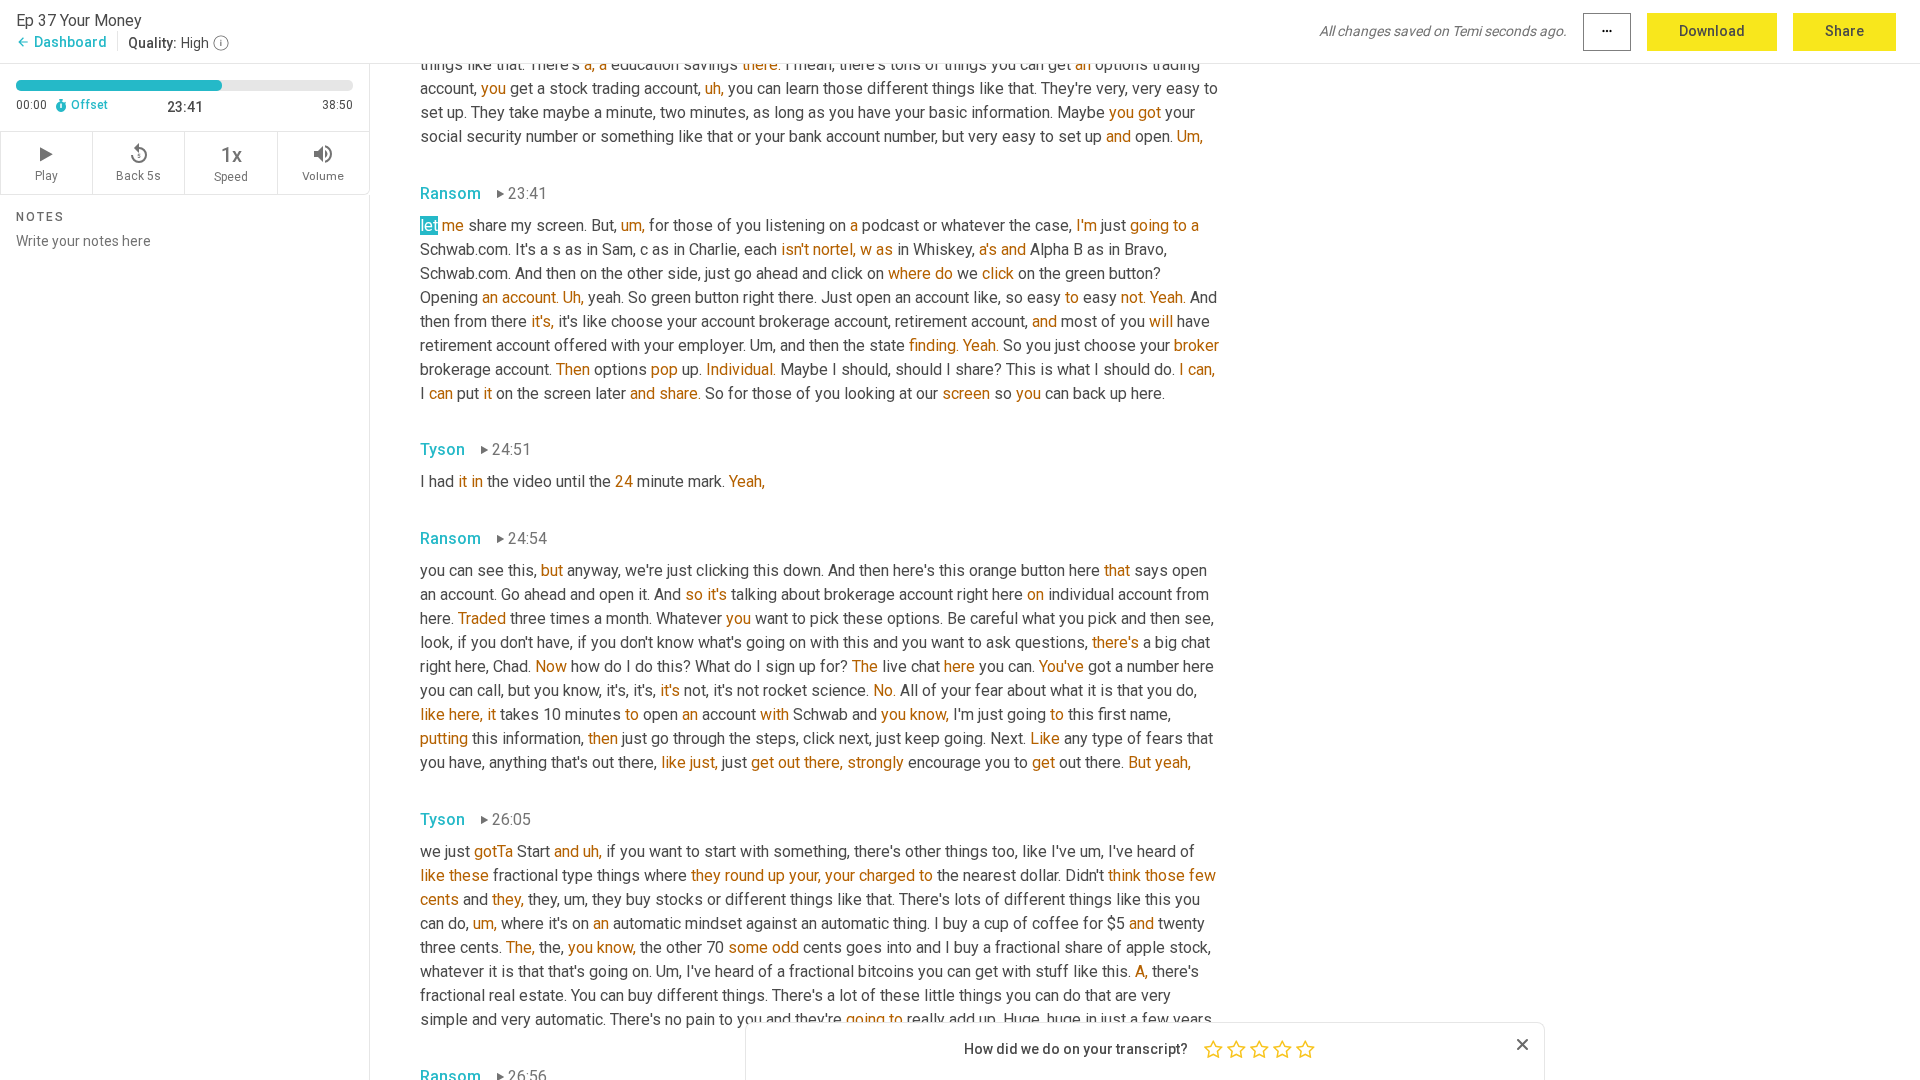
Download (1712, 31)
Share (1844, 31)
